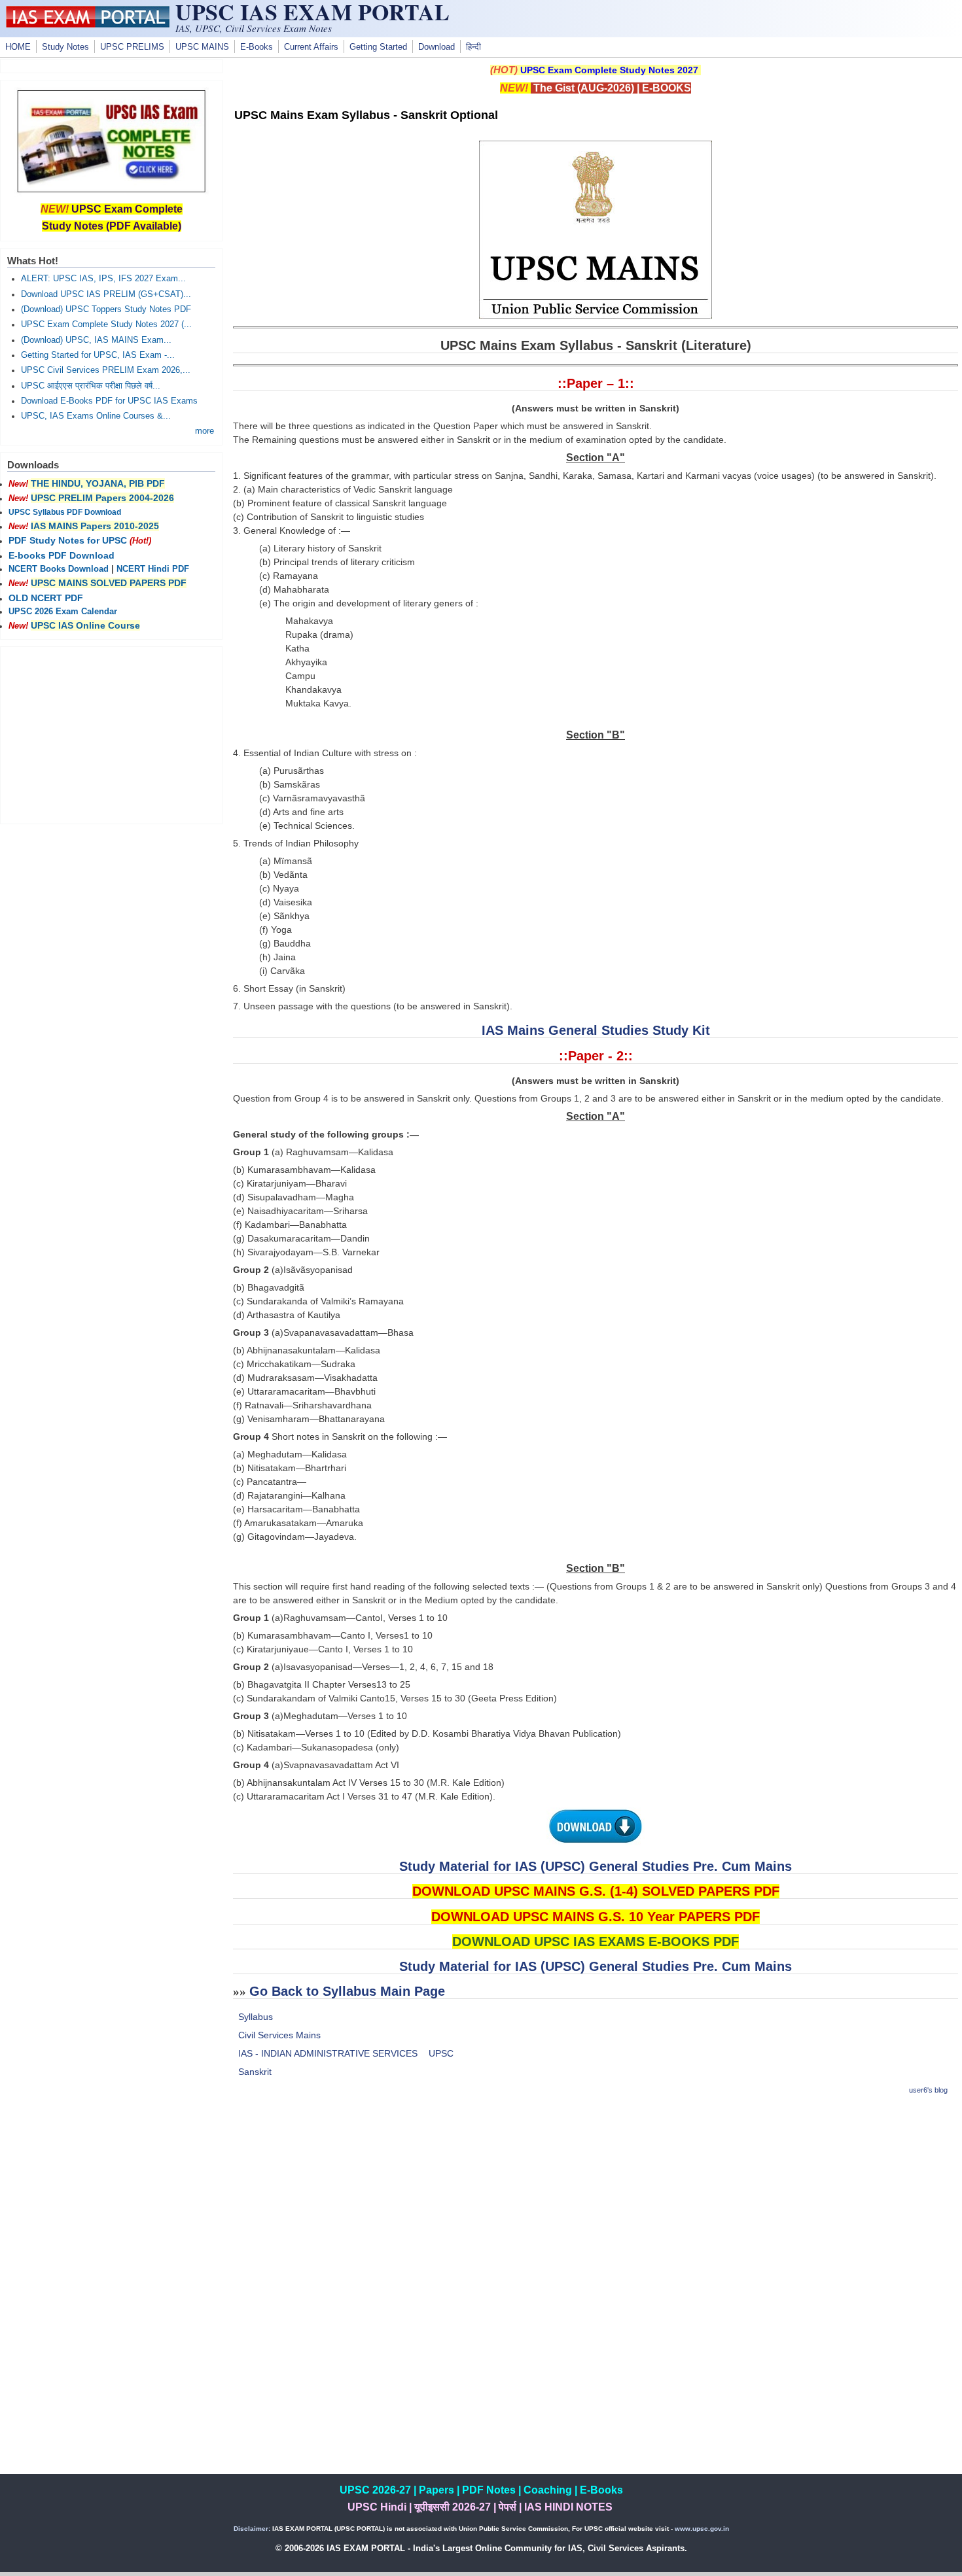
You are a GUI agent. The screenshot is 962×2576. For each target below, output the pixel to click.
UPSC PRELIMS (132, 47)
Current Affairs (311, 47)
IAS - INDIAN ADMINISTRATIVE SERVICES (328, 2053)
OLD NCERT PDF (46, 598)
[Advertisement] (596, 2199)
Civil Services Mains (279, 2035)
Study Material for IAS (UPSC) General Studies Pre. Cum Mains (596, 1866)
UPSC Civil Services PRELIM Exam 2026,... (106, 370)
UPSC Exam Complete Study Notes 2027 (609, 70)
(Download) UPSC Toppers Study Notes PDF (106, 309)
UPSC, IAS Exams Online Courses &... (96, 416)
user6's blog (928, 2090)
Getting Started (378, 47)
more (205, 431)
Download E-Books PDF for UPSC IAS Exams (109, 401)
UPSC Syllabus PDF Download (65, 512)
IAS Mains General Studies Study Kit (596, 1030)
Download (436, 47)
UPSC (441, 2053)
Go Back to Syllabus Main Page (347, 1991)
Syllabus (256, 2017)
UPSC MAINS (202, 47)
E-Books (257, 47)
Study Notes (65, 47)
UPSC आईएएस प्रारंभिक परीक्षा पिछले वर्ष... (91, 386)
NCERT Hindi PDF (153, 569)
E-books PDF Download (62, 555)
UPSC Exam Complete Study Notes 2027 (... (106, 324)
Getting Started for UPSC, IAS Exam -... (98, 355)
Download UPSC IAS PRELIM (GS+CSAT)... (106, 294)
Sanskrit (255, 2072)
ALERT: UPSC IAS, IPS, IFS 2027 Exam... (103, 279)
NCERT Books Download (59, 569)
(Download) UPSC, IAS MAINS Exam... (96, 340)
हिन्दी (473, 47)
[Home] (88, 24)
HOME (18, 47)
